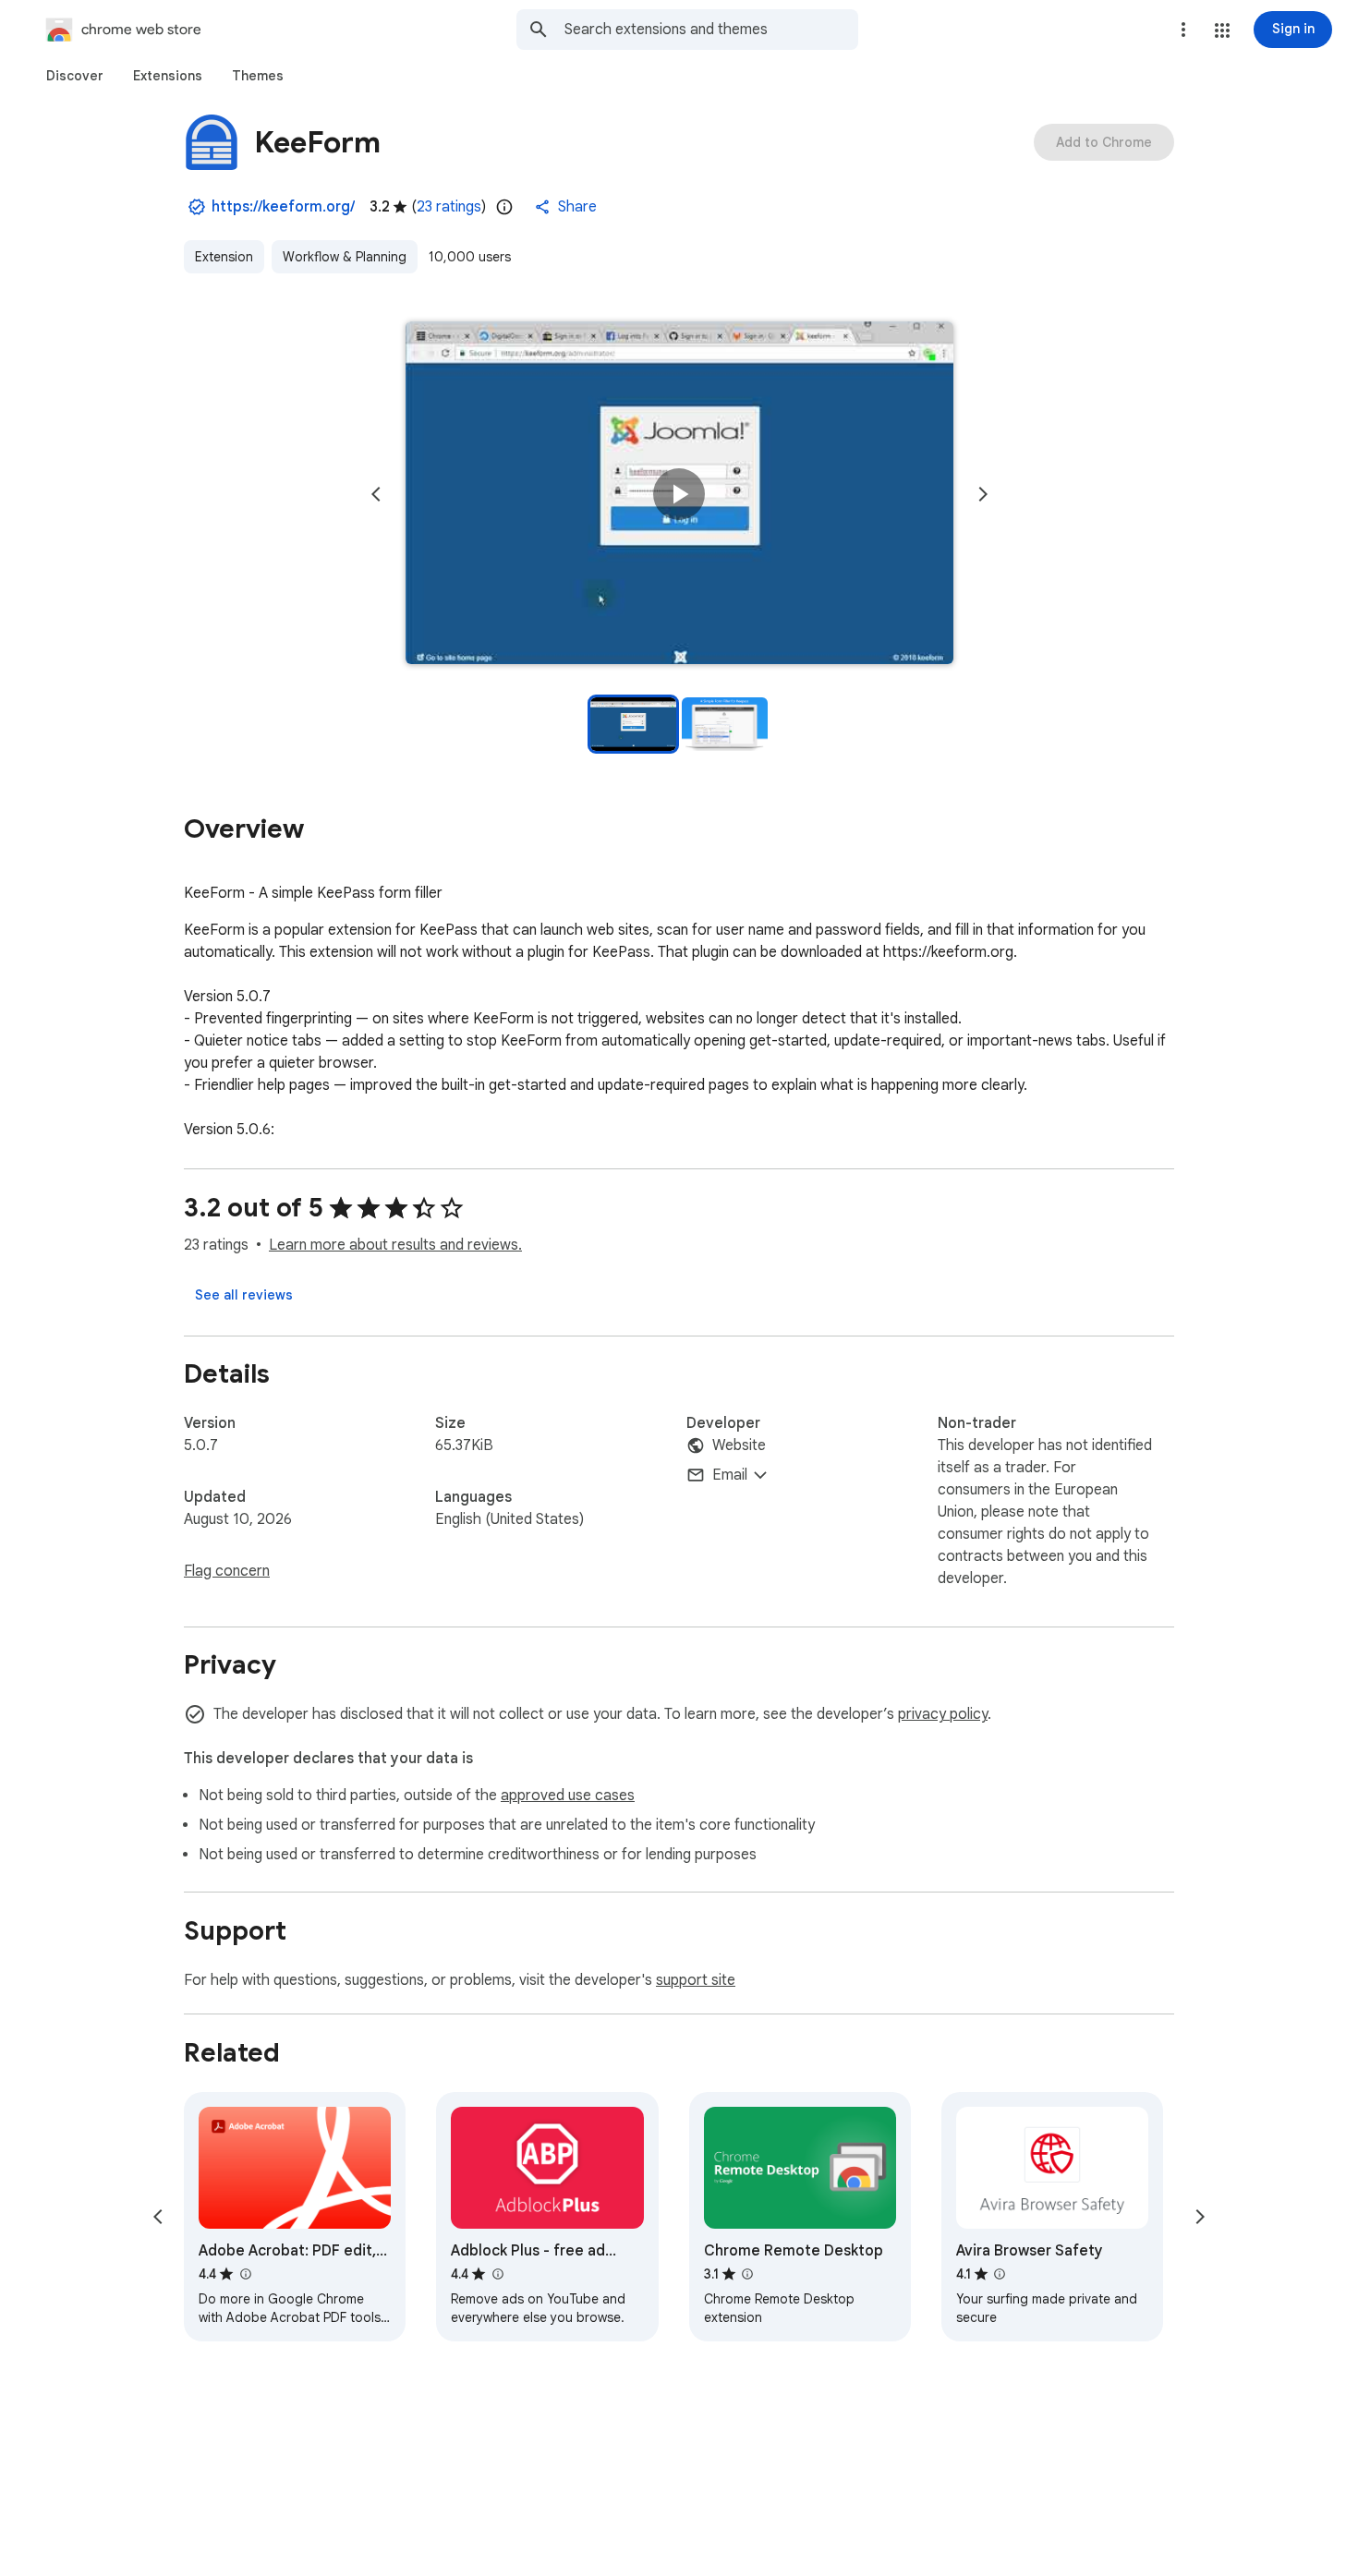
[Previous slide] (376, 494)
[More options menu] (1183, 30)
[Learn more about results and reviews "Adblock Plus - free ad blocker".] (497, 2274)
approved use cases (568, 1796)
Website (739, 1445)
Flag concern (227, 1571)
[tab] (75, 76)
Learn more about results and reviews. (395, 1245)
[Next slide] (983, 494)
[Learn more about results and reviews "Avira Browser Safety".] (1000, 2274)
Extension (224, 257)
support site (696, 1980)
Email (730, 1475)
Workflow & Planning (345, 257)
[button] (1222, 30)
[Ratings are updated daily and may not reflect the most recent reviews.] (504, 207)
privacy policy (943, 1714)
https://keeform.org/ (283, 207)
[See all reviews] (244, 1295)
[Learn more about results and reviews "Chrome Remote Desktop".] (747, 2274)
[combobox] (711, 30)
